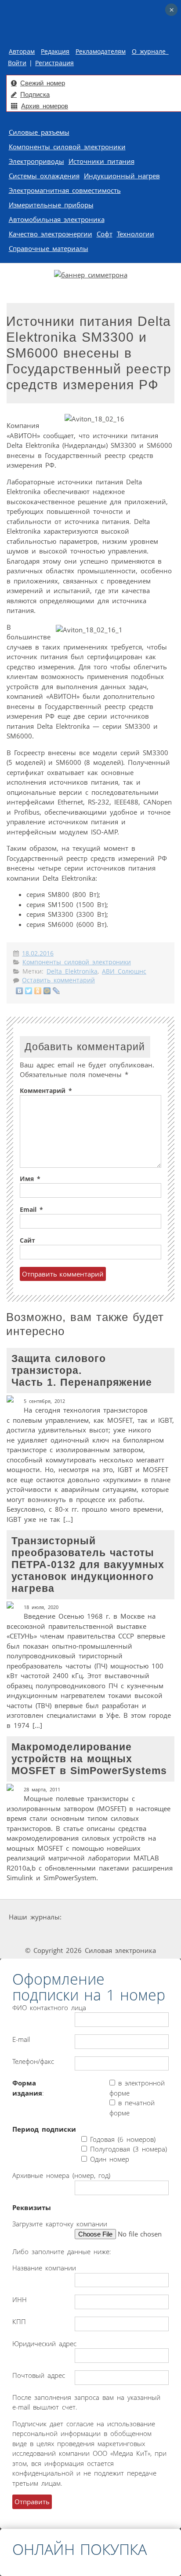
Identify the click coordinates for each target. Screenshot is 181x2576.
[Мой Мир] (47, 991)
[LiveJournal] (56, 991)
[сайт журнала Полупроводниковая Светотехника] (93, 1934)
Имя (30, 1179)
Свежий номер (43, 83)
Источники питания (101, 161)
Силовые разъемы (39, 132)
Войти (17, 63)
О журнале (150, 52)
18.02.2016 (38, 953)
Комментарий (46, 1091)
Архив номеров (45, 106)
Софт (105, 234)
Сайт (27, 1240)
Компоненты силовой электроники (67, 147)
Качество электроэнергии (51, 234)
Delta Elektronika (72, 971)
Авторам (22, 52)
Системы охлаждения (44, 176)
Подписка (35, 94)
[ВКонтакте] (20, 991)
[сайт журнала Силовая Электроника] (91, 1917)
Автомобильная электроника (57, 219)
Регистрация (54, 63)
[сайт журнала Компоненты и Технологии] (29, 1934)
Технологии (136, 234)
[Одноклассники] (38, 991)
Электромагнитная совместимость (65, 190)
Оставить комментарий (58, 980)
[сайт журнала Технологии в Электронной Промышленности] (147, 1917)
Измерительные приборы (51, 205)
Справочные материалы (49, 248)
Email (31, 1210)
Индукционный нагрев (122, 176)
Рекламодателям (101, 52)
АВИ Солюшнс (124, 971)
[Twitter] (29, 991)
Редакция (55, 52)
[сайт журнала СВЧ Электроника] (155, 1934)
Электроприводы (36, 161)
